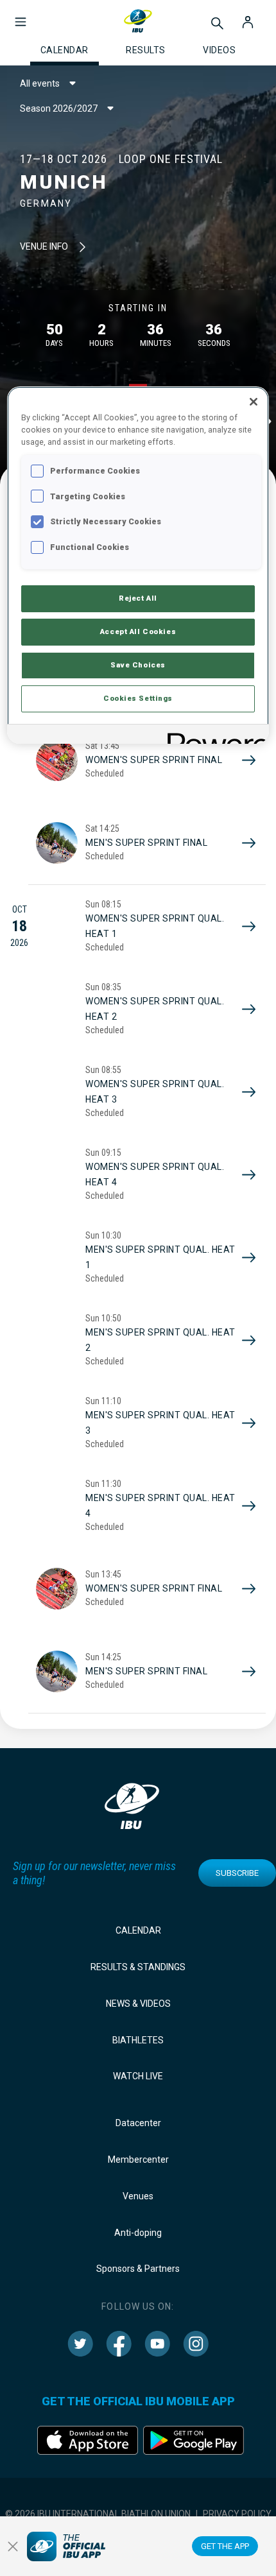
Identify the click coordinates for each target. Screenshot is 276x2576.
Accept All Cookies (138, 631)
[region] (138, 565)
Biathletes (138, 2040)
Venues (138, 2196)
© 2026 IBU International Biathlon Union (98, 2514)
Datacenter (138, 2123)
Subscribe (237, 1873)
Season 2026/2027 (59, 108)
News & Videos (138, 2004)
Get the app (225, 2546)
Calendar (138, 1930)
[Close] (254, 402)
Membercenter (138, 2160)
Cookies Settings (138, 698)
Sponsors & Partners (138, 2269)
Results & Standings (138, 1967)
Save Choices (138, 665)
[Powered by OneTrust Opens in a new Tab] (214, 736)
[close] (13, 2546)
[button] (21, 15)
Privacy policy (237, 2514)
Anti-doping (138, 2233)
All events (40, 83)
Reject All (138, 598)
